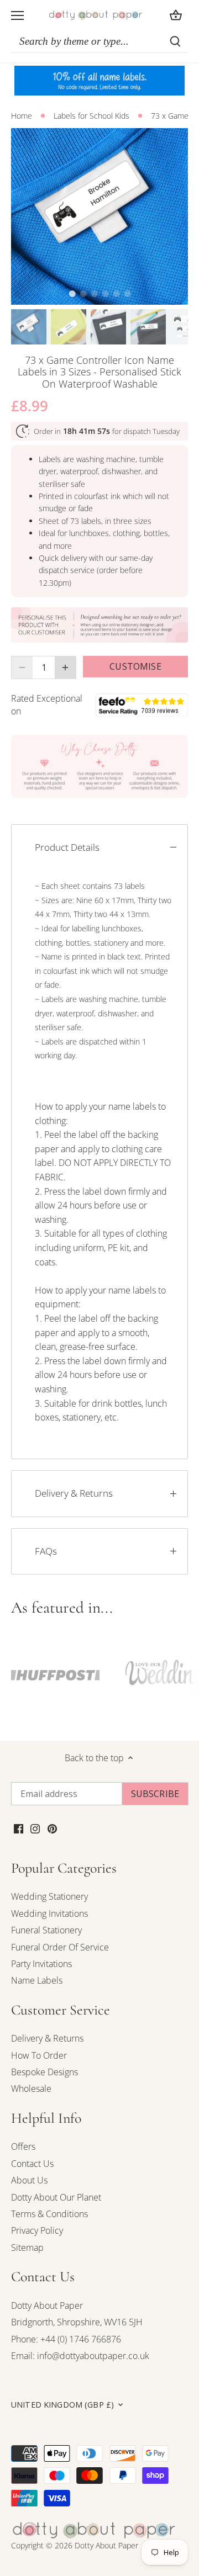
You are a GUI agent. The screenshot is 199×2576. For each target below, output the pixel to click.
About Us (29, 2180)
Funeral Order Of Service (60, 1947)
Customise (135, 666)
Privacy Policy (37, 2230)
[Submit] (175, 41)
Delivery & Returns (74, 1493)
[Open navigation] (17, 15)
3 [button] (94, 294)
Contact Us (32, 2164)
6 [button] (127, 294)
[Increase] (65, 667)
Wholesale (31, 2089)
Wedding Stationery (49, 1896)
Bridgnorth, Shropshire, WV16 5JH (77, 2322)
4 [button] (105, 294)
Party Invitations (41, 1964)
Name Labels (37, 1980)
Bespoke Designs (44, 2072)
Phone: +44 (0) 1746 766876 (66, 2339)
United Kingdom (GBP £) (62, 2405)
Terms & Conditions (49, 2214)
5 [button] (116, 294)
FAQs (46, 1551)
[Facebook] (19, 1828)
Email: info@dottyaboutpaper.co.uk (80, 2356)
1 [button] (72, 294)
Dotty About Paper (47, 2305)
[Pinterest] (52, 1828)
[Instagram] (35, 1828)
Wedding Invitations (49, 1914)
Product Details (67, 847)
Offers (23, 2146)
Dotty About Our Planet (56, 2197)
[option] (99, 216)
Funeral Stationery (46, 1930)
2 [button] (83, 294)
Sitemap (27, 2248)
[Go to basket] (176, 15)
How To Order (39, 2055)
